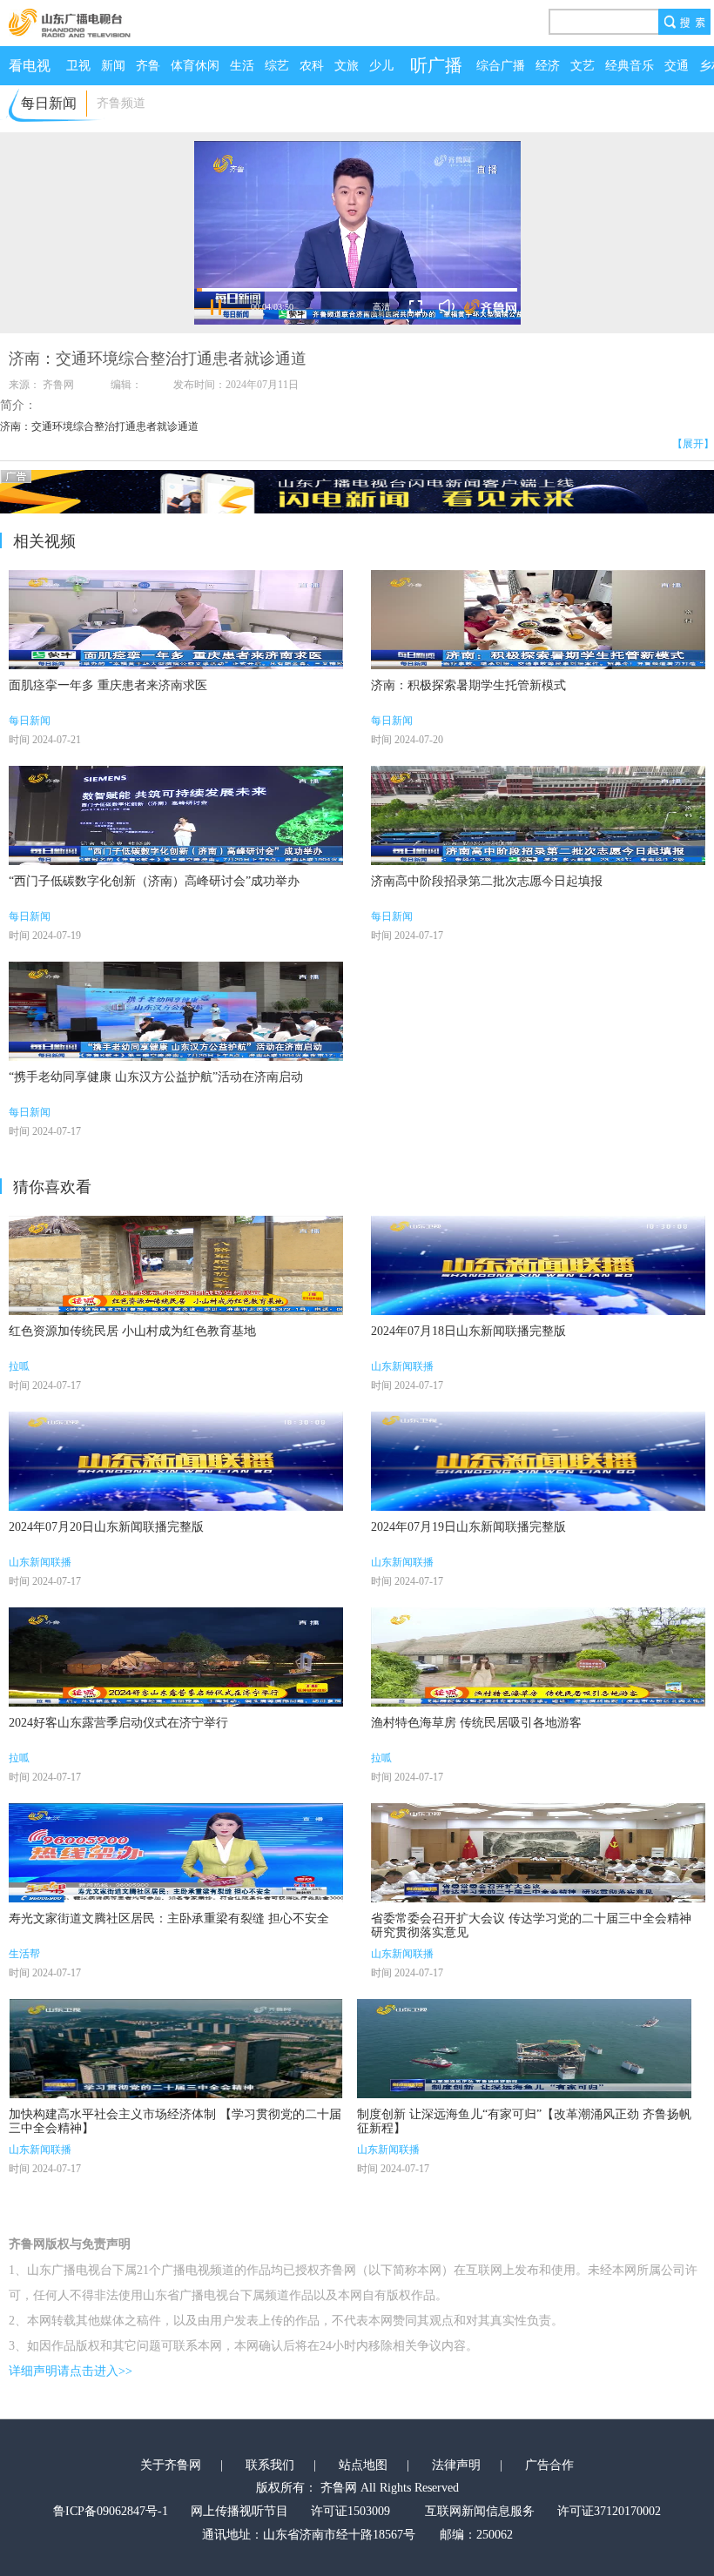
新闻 (113, 66)
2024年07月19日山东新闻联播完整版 (468, 1527)
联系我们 (270, 2465)
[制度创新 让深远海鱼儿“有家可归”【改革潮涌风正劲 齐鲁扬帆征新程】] (524, 2049)
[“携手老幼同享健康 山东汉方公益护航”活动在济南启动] (176, 1011)
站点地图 (363, 2465)
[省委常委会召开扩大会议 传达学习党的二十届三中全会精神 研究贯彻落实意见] (538, 1853)
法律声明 (456, 2465)
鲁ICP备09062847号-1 (111, 2511)
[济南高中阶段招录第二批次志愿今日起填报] (538, 815)
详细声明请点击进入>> (71, 2371)
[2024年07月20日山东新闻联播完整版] (176, 1461)
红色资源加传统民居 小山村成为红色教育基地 (132, 1331)
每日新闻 (30, 721)
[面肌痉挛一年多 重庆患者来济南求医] (176, 620)
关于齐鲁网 (171, 2465)
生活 (242, 66)
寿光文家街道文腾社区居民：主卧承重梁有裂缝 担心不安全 (169, 1919)
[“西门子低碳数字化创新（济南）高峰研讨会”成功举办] (176, 815)
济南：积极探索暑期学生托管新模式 (468, 685)
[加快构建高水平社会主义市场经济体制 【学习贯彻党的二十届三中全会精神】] (176, 2049)
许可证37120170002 (609, 2511)
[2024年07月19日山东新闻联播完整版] (538, 1461)
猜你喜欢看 (52, 1187)
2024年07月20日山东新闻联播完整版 (106, 1527)
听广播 (436, 65)
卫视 (78, 66)
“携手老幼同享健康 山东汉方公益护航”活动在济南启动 (156, 1077)
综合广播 (501, 66)
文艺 (583, 66)
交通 (677, 66)
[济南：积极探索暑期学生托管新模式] (538, 620)
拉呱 (19, 1366)
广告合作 (549, 2465)
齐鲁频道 (121, 103)
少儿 (381, 66)
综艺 (277, 66)
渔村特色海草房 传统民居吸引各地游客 (476, 1723)
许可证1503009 (350, 2511)
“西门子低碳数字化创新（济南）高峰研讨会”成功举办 (154, 881)
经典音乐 (630, 66)
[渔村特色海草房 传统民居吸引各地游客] (538, 1657)
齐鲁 (148, 66)
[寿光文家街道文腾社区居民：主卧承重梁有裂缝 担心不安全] (176, 1853)
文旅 (347, 66)
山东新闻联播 (402, 1366)
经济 (548, 66)
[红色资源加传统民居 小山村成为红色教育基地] (176, 1265)
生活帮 (24, 1954)
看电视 (30, 66)
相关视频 (44, 541)
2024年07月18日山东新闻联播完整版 (468, 1331)
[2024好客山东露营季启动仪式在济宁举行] (176, 1657)
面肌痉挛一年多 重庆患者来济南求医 (108, 685)
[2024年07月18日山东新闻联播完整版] (538, 1265)
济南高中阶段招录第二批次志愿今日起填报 (487, 881)
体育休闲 (195, 66)
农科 (312, 66)
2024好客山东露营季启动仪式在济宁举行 (118, 1723)
